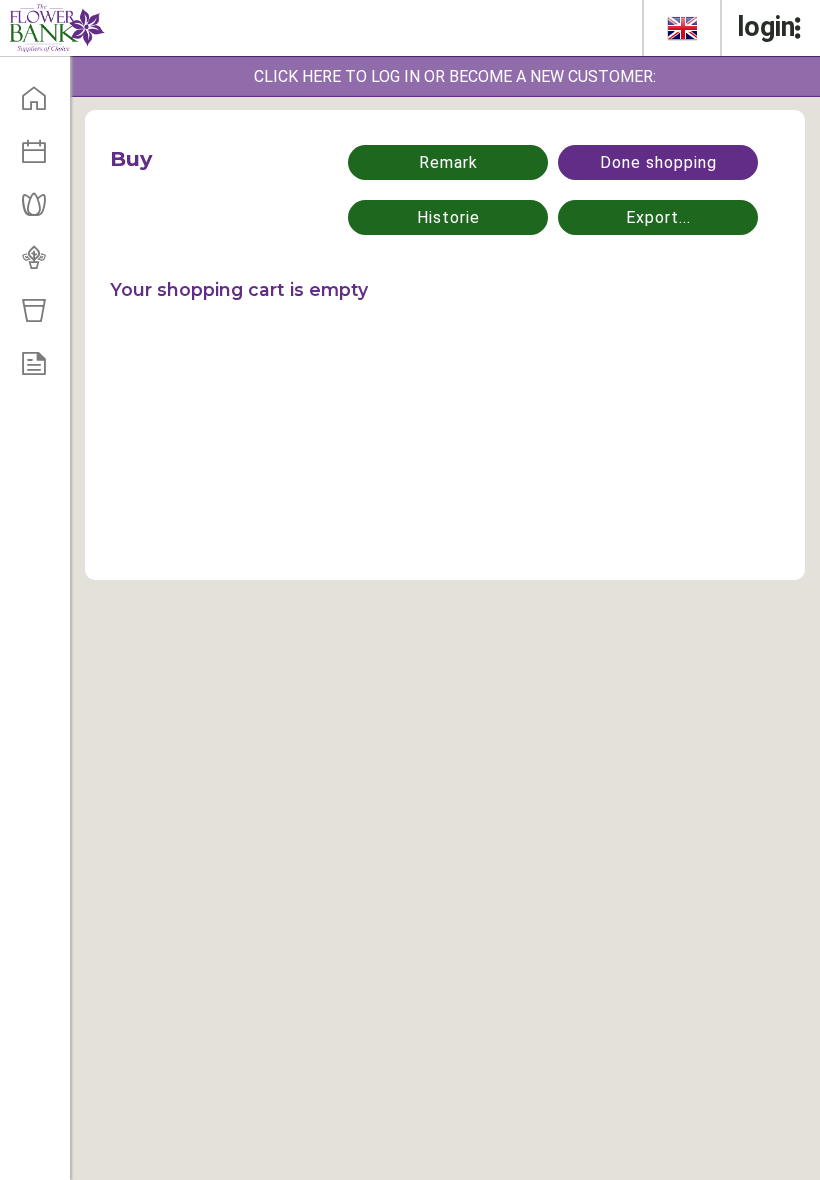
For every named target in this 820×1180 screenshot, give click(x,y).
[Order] (41, 370)
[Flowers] (41, 211)
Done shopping (658, 162)
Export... (658, 217)
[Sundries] (41, 317)
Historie (448, 217)
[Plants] (41, 264)
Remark (448, 162)
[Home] (41, 105)
